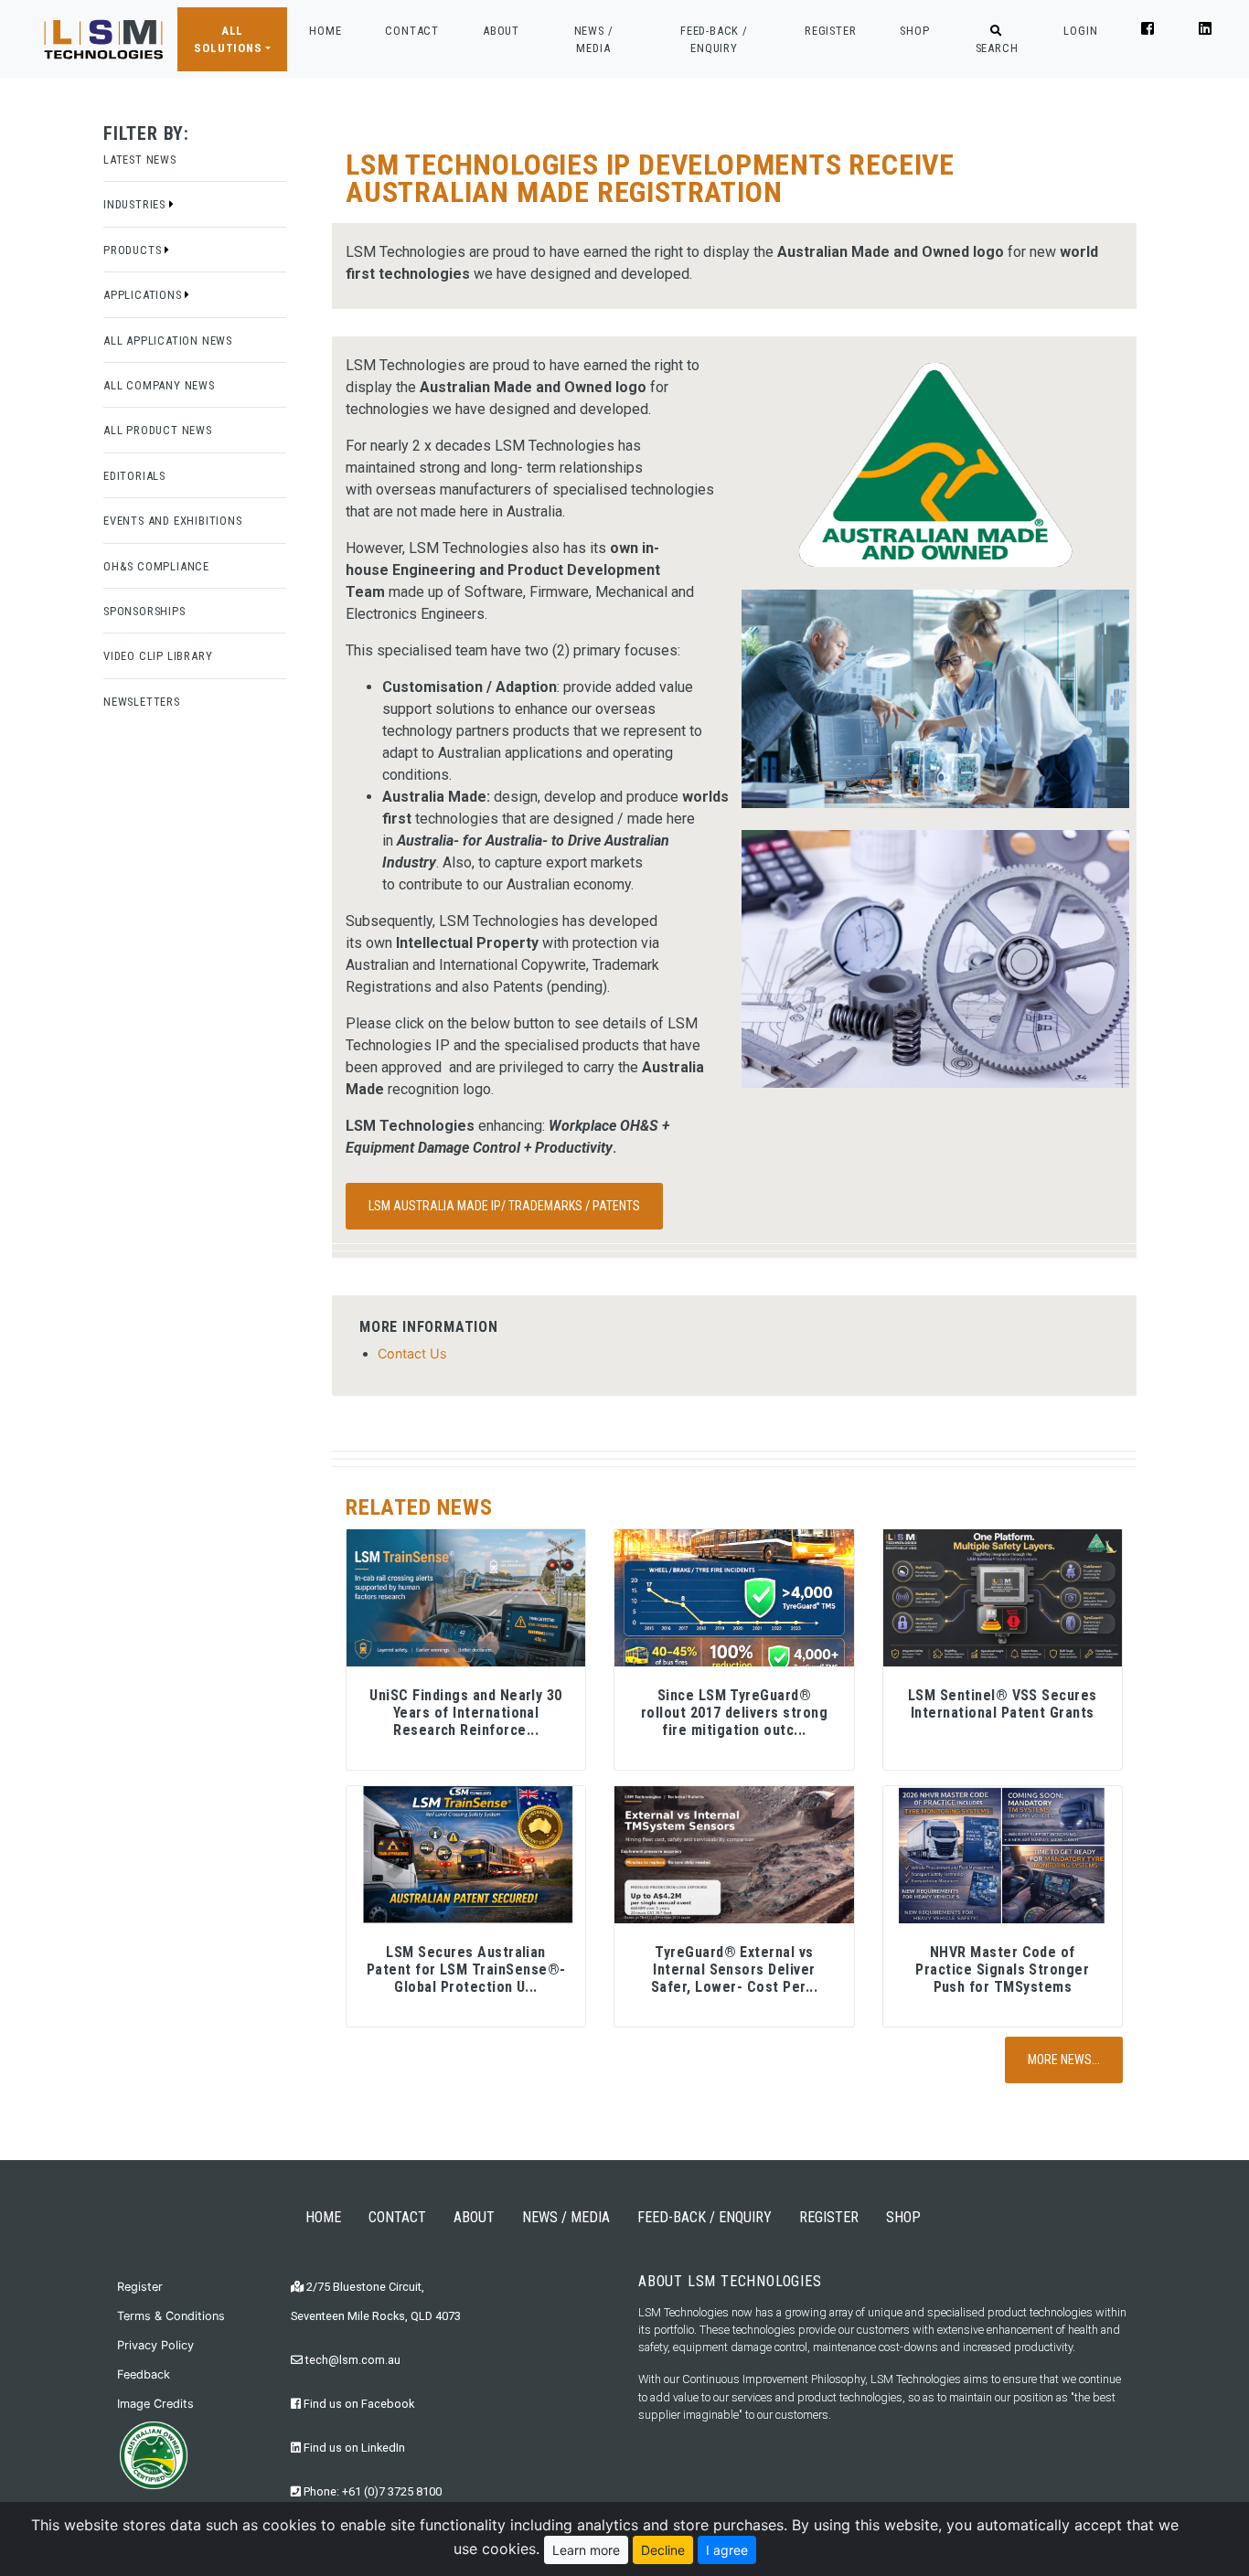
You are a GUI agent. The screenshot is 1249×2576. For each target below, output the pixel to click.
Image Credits (155, 2404)
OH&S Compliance (156, 566)
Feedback (144, 2374)
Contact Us (412, 1353)
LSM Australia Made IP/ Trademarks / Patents (504, 1206)
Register (140, 2287)
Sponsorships (144, 611)
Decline (663, 2550)
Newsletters (142, 702)
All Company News (159, 385)
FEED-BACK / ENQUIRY (714, 39)
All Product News (158, 430)
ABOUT (501, 31)
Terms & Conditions (171, 2316)
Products (134, 250)
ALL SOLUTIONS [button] (228, 39)
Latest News (140, 160)
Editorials (134, 476)
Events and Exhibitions (173, 521)
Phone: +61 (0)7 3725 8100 (371, 2491)
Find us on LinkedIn (353, 2448)
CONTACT (412, 31)
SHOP (914, 31)
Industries (136, 204)
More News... (1064, 2060)
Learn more (586, 2550)
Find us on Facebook (358, 2404)
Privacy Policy (155, 2345)
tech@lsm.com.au (352, 2360)
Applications (144, 295)
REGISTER (830, 31)
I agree (727, 2550)
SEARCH (997, 48)
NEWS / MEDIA (594, 39)
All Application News (168, 341)
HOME (325, 30)
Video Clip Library (158, 656)
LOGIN (1080, 31)
